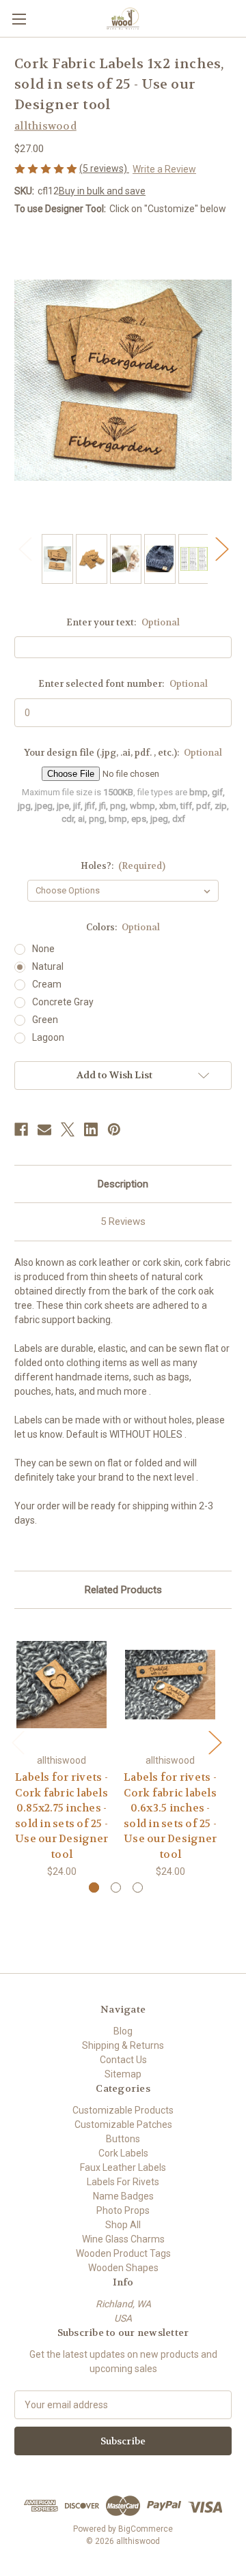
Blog (123, 2031)
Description (123, 1184)
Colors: (123, 927)
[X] (68, 1129)
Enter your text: (123, 622)
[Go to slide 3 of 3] (138, 1887)
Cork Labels (123, 2153)
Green (45, 1020)
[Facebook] (21, 1129)
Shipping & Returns (123, 2045)
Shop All (123, 2225)
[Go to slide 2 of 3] (116, 1887)
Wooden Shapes (123, 2268)
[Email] (44, 1129)
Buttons (123, 2139)
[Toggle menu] (19, 19)
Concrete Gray (63, 1002)
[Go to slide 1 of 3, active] (94, 1887)
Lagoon (48, 1037)
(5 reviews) (104, 168)
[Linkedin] (91, 1129)
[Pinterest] (114, 1129)
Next (221, 549)
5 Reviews (123, 1222)
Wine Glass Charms (123, 2239)
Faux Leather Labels (123, 2167)
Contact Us (123, 2060)
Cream (47, 984)
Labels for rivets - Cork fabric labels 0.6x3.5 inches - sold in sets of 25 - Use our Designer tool (170, 1816)
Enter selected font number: (123, 684)
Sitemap (123, 2074)
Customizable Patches (123, 2125)
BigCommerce (146, 2529)
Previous (25, 549)
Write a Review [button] (164, 169)
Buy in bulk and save (102, 191)
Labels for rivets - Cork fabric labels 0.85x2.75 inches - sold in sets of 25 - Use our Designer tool (61, 1816)
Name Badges (123, 2196)
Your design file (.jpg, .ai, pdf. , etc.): (123, 753)
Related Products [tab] (123, 1590)
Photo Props (123, 2210)
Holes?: (123, 866)
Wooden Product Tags (123, 2253)
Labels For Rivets (123, 2182)
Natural (48, 966)
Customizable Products (123, 2110)
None (43, 949)
